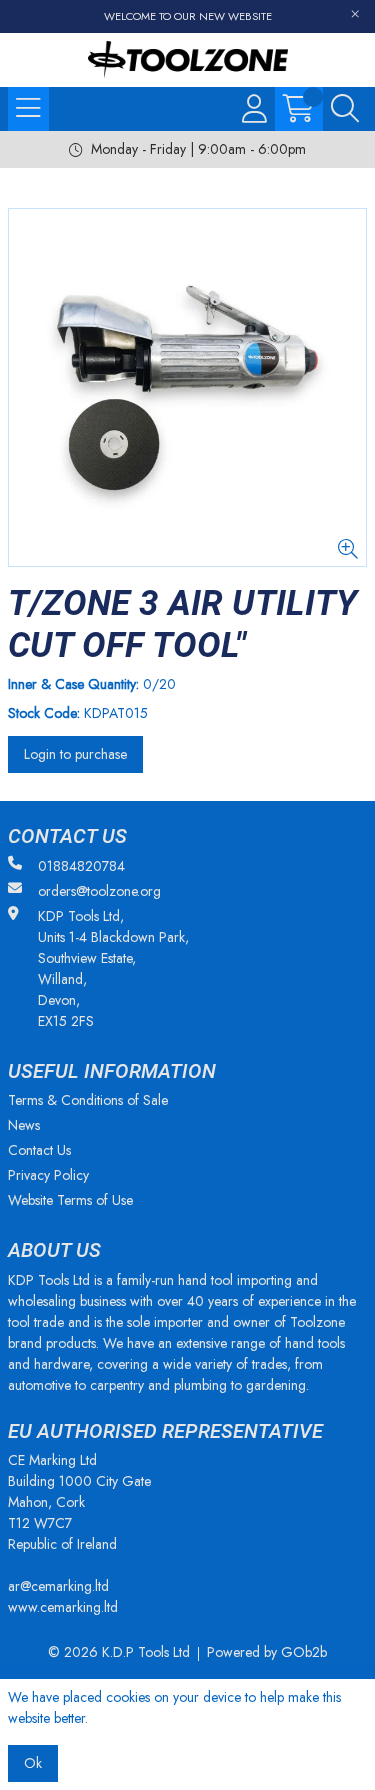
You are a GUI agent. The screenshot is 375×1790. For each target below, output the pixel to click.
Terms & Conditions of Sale (88, 1100)
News (24, 1125)
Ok (33, 1763)
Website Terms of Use (70, 1200)
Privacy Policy (48, 1175)
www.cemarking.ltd (63, 1607)
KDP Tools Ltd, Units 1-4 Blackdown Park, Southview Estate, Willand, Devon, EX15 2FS (113, 968)
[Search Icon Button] (345, 109)
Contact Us (39, 1150)
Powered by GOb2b (267, 1652)
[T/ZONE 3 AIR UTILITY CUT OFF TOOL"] (187, 387)
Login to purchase (75, 754)
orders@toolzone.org (99, 891)
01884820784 (81, 866)
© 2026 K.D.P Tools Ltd (119, 1652)
